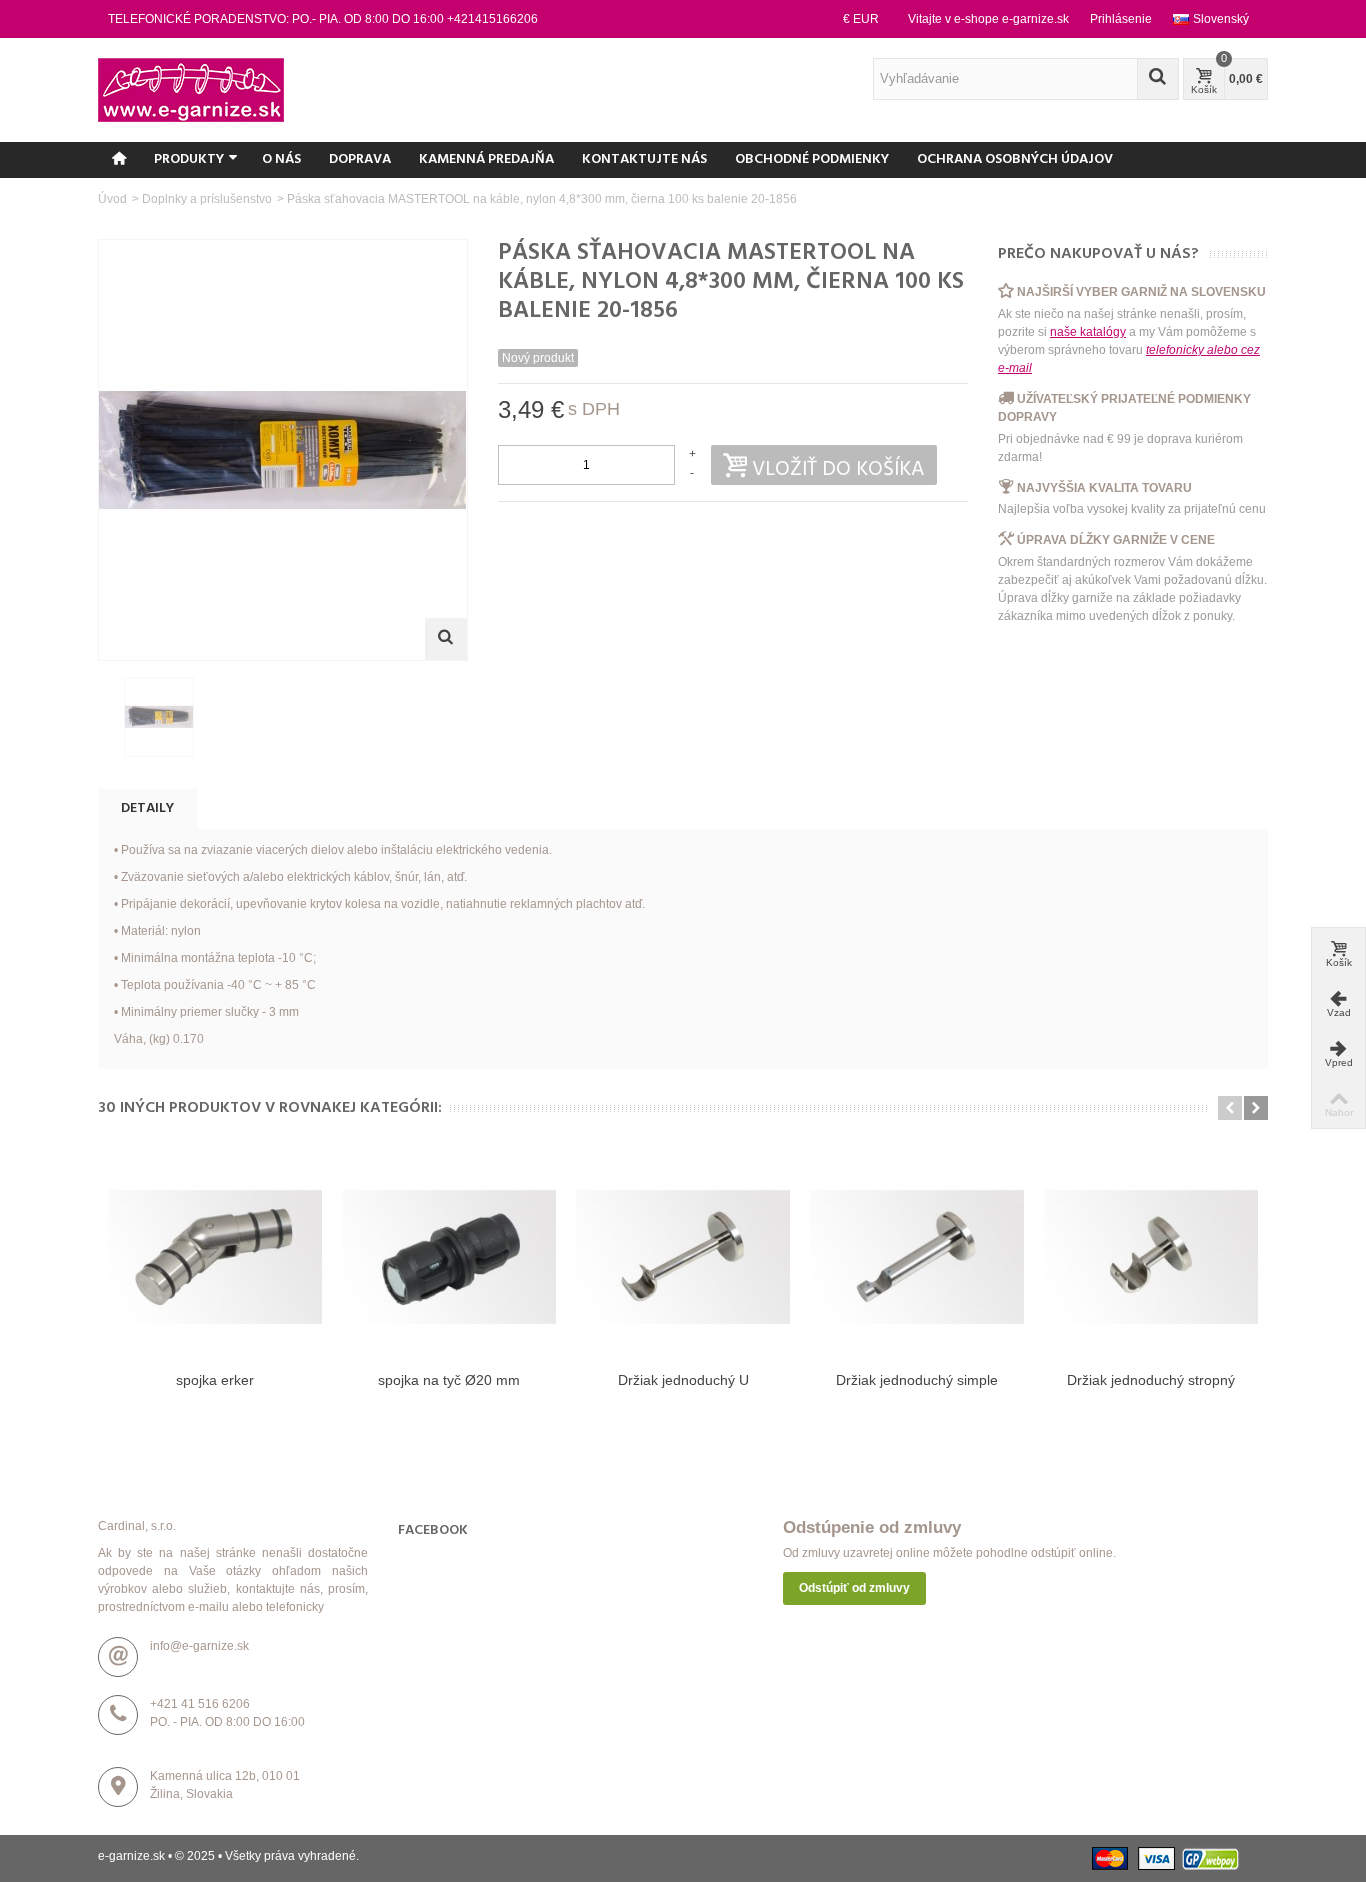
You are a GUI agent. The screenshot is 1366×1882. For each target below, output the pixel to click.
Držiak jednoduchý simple (917, 1380)
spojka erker (215, 1380)
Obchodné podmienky (812, 159)
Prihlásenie (1121, 19)
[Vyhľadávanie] (1158, 79)
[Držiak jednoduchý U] (683, 1257)
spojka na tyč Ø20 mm (449, 1380)
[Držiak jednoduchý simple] (917, 1257)
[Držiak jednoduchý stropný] (1151, 1257)
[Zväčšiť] (446, 639)
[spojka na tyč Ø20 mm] (449, 1257)
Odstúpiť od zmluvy (854, 1588)
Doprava (360, 159)
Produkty (189, 159)
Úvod (112, 199)
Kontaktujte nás (644, 159)
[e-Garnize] (191, 89)
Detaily (147, 808)
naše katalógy (1088, 332)
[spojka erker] (215, 1257)
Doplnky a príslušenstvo (207, 199)
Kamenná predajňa (486, 159)
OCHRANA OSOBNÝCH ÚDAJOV (1015, 159)
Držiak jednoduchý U (683, 1380)
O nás (281, 159)
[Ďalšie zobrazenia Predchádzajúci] (108, 718)
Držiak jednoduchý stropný (1151, 1380)
